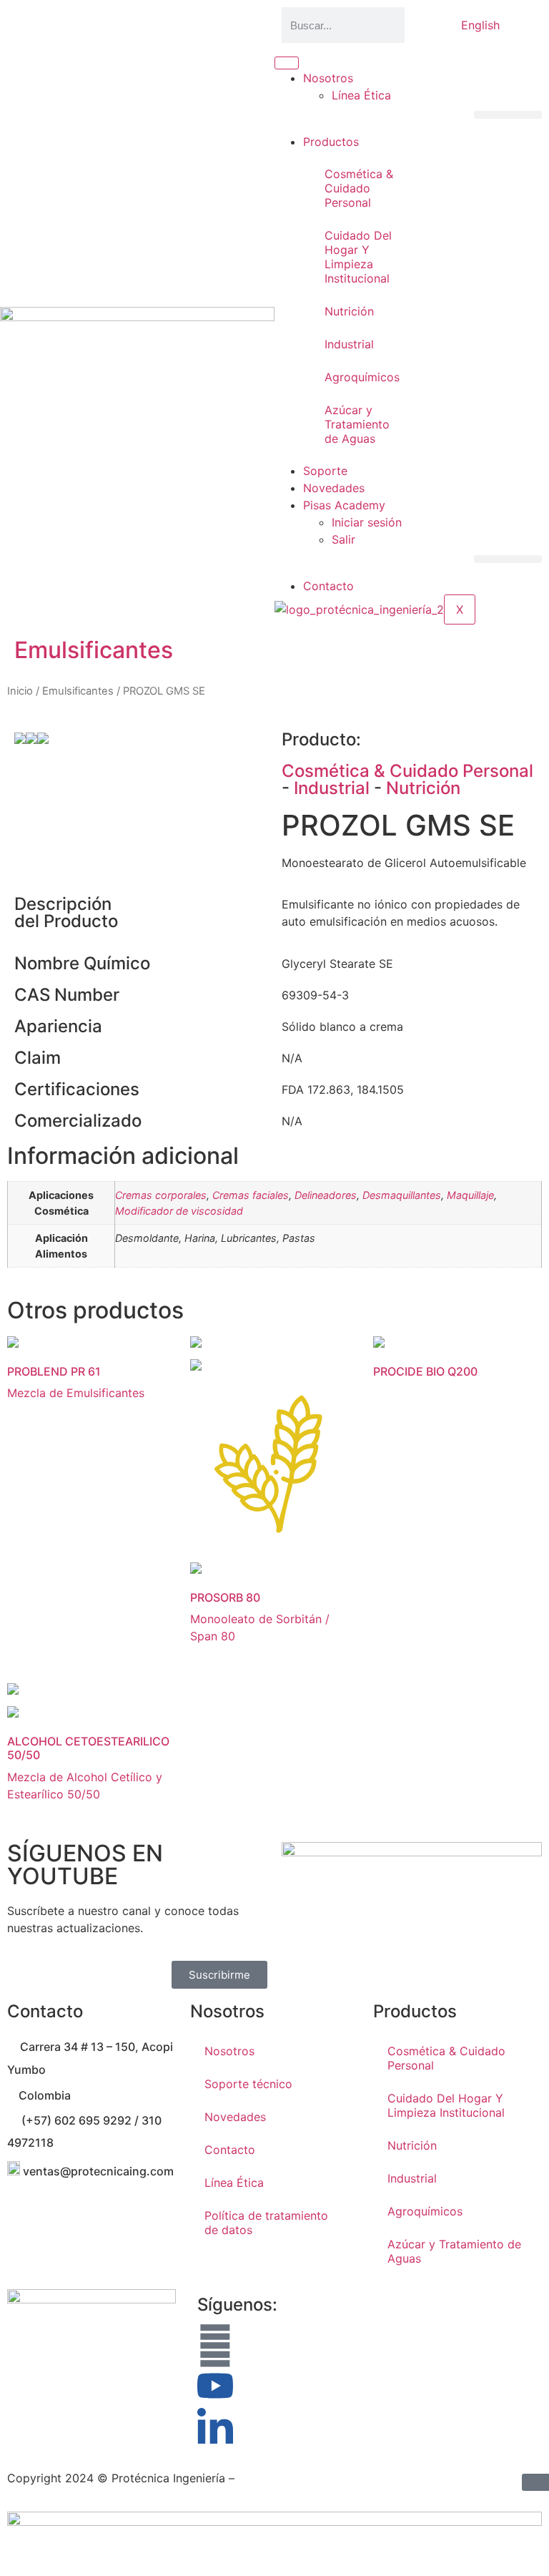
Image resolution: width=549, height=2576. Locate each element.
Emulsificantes (94, 650)
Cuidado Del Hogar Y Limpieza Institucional (358, 257)
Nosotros (328, 78)
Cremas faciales (251, 1195)
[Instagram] (215, 2346)
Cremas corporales (161, 1195)
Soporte (325, 471)
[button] (508, 115)
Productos (331, 142)
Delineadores (326, 1195)
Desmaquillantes (402, 1195)
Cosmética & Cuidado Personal (359, 188)
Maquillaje (470, 1195)
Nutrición (349, 311)
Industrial (349, 344)
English (480, 25)
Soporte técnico (248, 2084)
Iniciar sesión (367, 522)
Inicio (20, 691)
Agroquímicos (362, 377)
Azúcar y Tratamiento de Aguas (357, 424)
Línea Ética (361, 95)
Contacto (328, 586)
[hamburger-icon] (287, 63)
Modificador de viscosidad (179, 1211)
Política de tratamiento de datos (266, 2223)
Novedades (334, 488)
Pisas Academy (344, 505)
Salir (343, 539)
